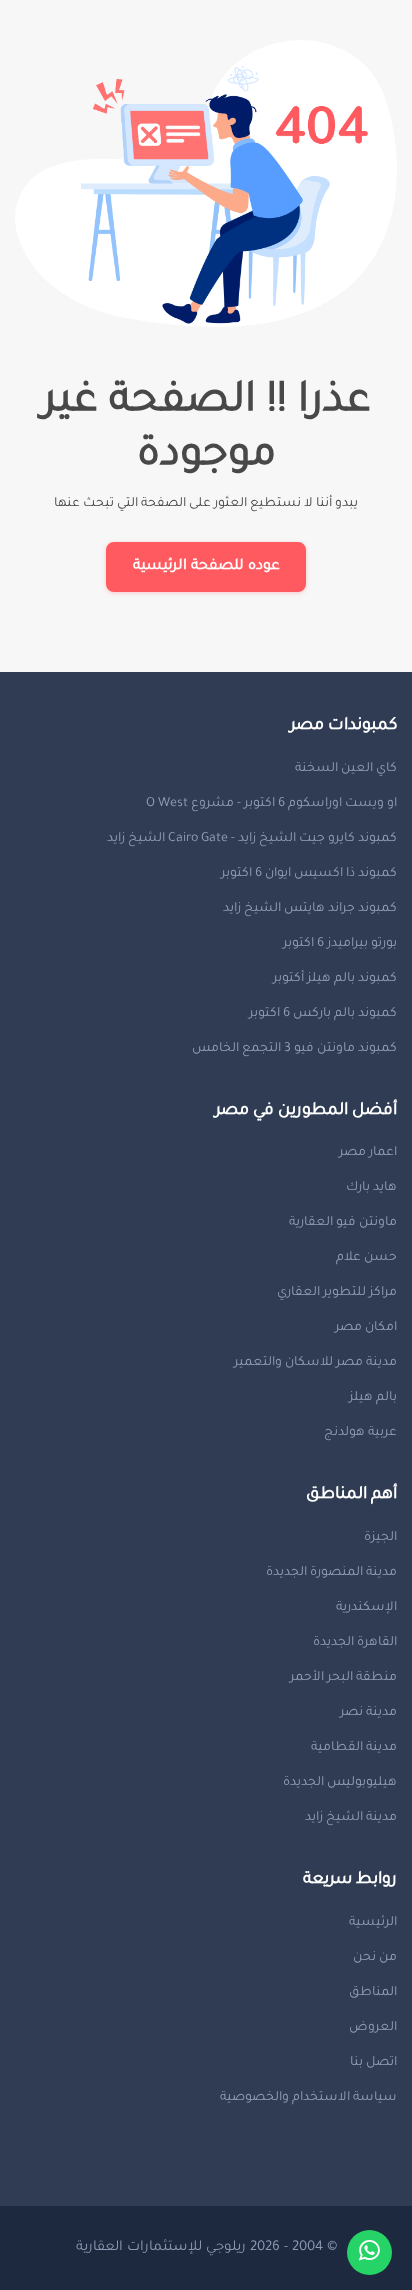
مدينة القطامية (354, 1748)
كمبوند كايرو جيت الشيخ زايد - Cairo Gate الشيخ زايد (252, 839)
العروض (373, 2028)
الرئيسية (373, 1923)
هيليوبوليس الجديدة (340, 1783)
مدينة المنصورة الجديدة (331, 1573)
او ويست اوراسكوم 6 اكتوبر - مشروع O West (271, 804)
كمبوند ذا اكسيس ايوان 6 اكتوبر (309, 874)
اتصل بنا (373, 2063)
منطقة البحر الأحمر (343, 1678)
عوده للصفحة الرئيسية (206, 567)
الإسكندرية (366, 1608)
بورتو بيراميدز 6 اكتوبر (340, 944)
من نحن (375, 1958)
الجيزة (380, 1538)
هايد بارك (371, 1188)
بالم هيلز (373, 1398)
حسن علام (366, 1258)
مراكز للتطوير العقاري (337, 1293)
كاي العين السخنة (346, 769)
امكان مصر (366, 1328)
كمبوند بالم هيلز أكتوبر (335, 979)
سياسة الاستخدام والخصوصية (308, 2098)
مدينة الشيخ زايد (351, 1818)
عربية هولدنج (360, 1433)
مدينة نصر (368, 1713)
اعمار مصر (368, 1153)
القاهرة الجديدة (355, 1643)
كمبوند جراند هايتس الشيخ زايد (310, 909)
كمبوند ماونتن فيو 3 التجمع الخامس (294, 1049)
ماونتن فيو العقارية (343, 1223)
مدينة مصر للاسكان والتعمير (315, 1363)
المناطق (373, 1993)
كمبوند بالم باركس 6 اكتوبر (323, 1014)
